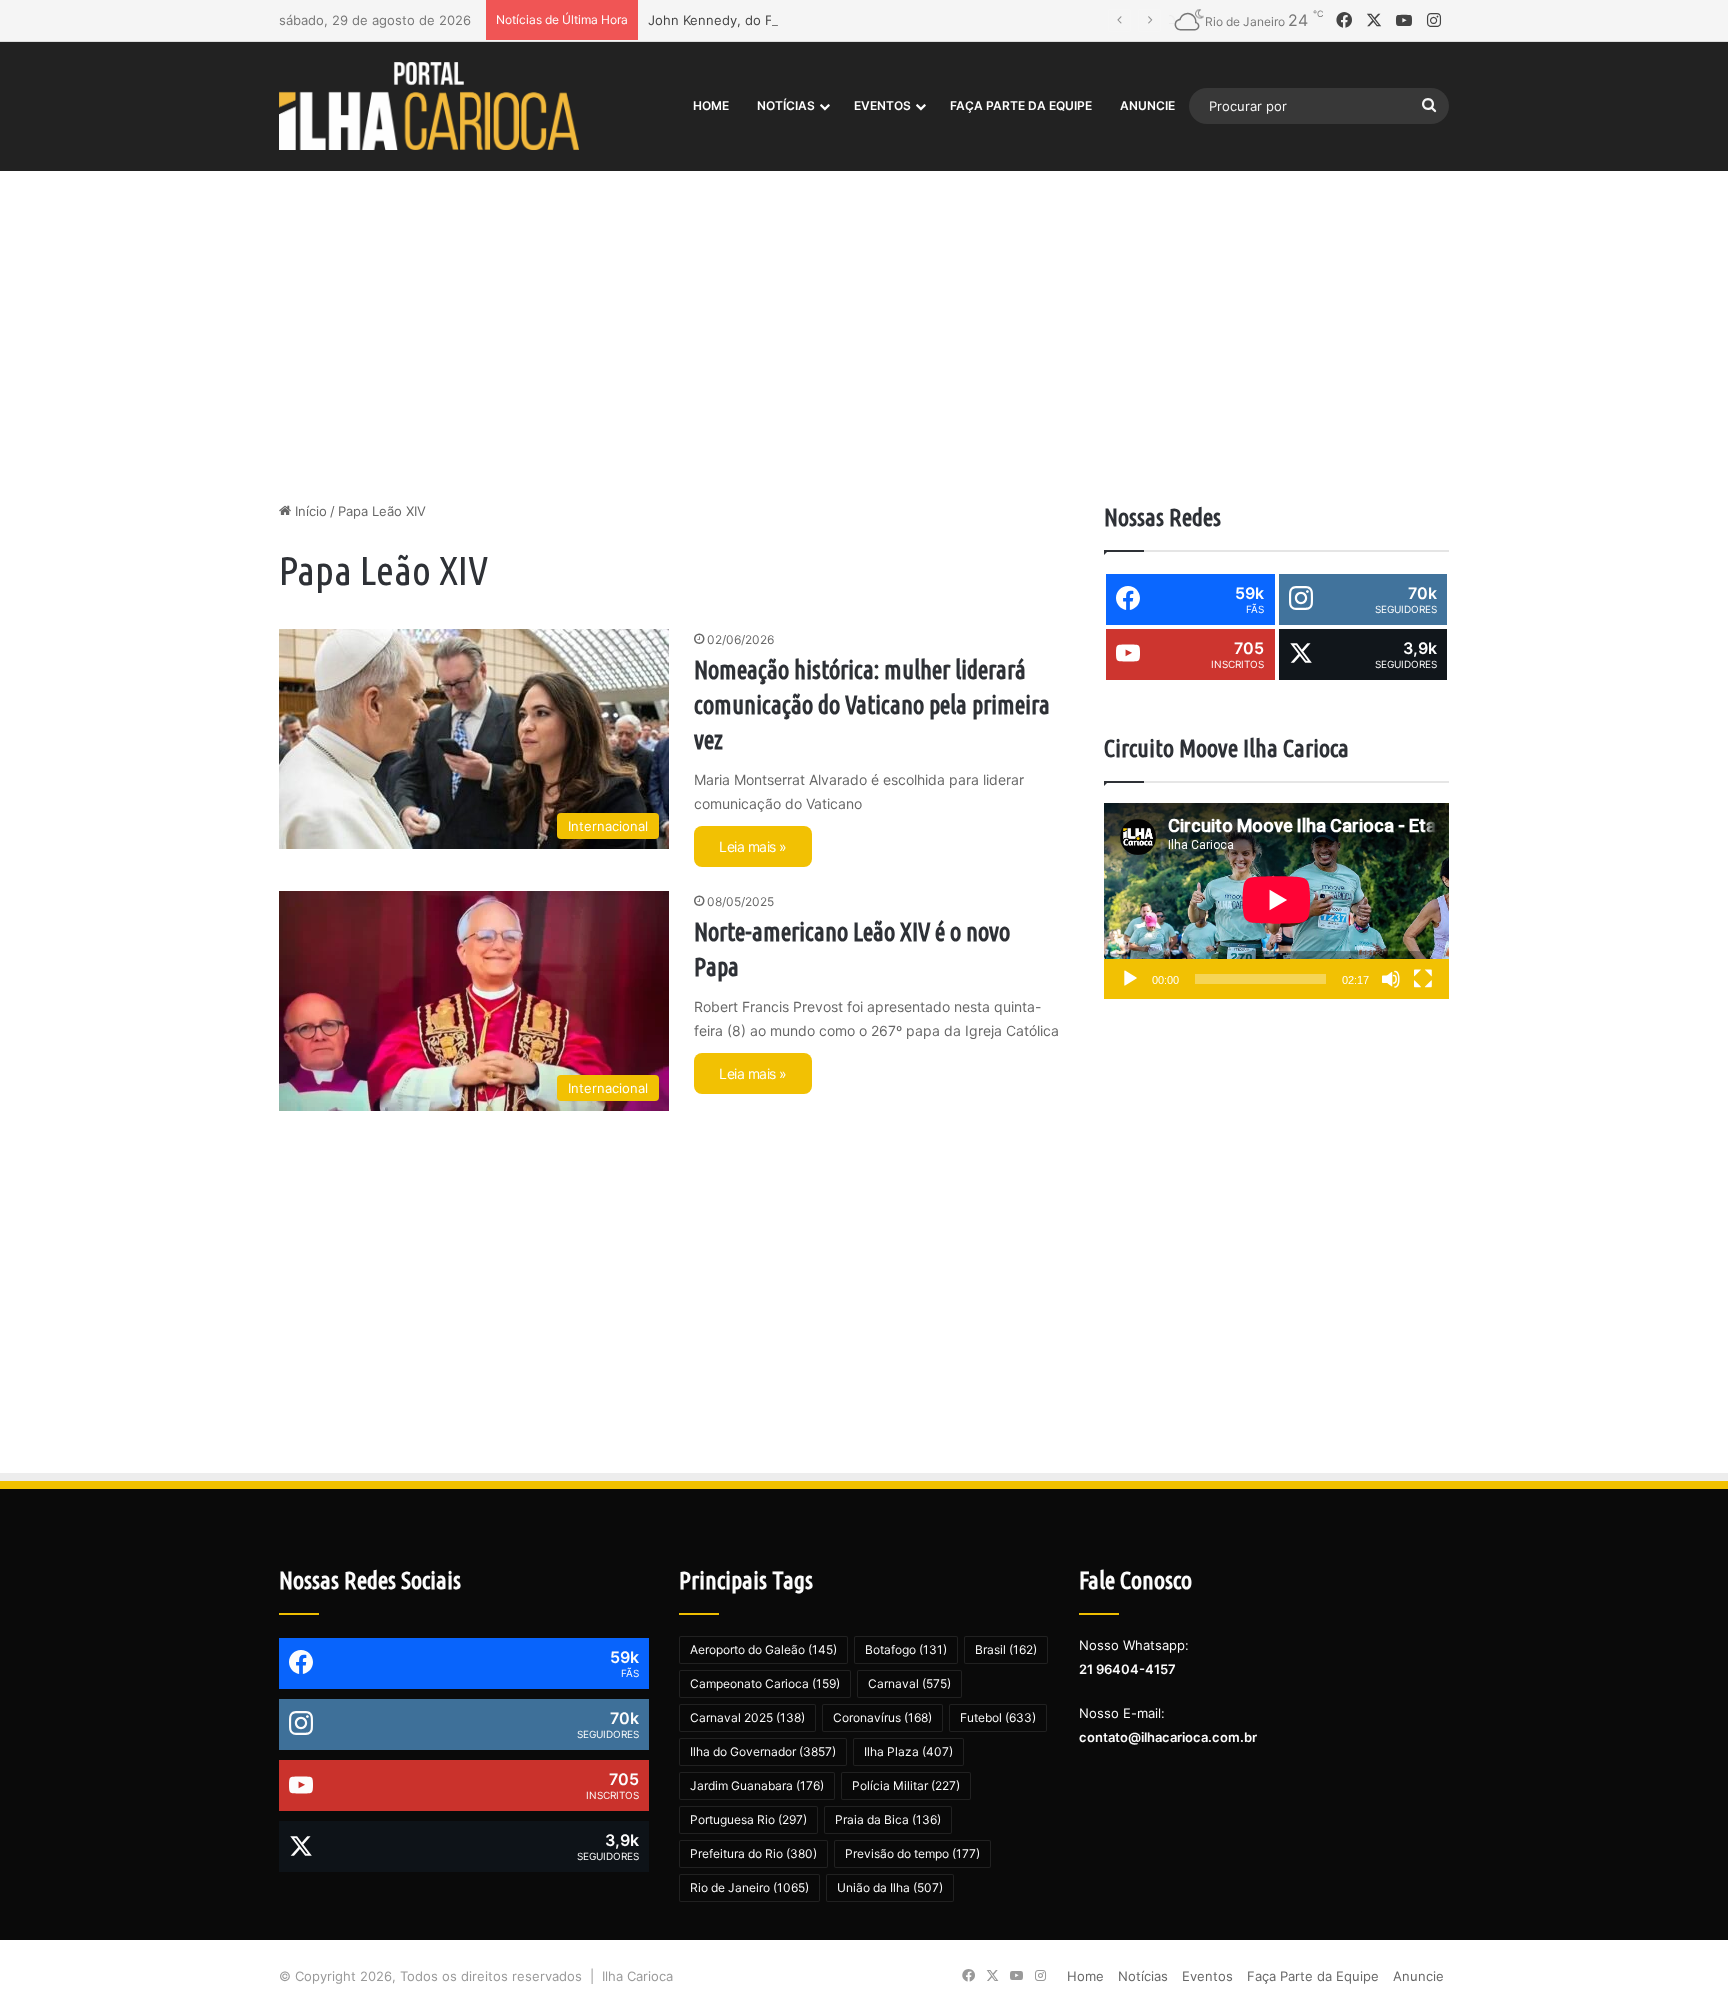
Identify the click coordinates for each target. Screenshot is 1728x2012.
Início (309, 511)
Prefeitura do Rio (753, 1853)
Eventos (882, 105)
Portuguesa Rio (748, 1819)
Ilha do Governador (763, 1751)
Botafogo (906, 1649)
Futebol (998, 1717)
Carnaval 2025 (747, 1717)
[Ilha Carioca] (429, 105)
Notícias (786, 105)
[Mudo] (1391, 979)
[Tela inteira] (1423, 979)
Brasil (1006, 1649)
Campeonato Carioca (765, 1683)
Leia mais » (753, 846)
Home (711, 105)
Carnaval (909, 1683)
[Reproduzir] (1130, 979)
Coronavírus (882, 1717)
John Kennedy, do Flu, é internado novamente (793, 20)
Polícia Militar (906, 1785)
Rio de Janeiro (749, 1887)
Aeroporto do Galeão (763, 1649)
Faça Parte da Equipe (1021, 105)
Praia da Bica (888, 1819)
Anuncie (1147, 105)
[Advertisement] (864, 331)
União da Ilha (890, 1887)
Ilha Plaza (908, 1751)
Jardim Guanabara (757, 1785)
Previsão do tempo (912, 1853)
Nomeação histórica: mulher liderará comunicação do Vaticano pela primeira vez (872, 705)
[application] (1276, 901)
